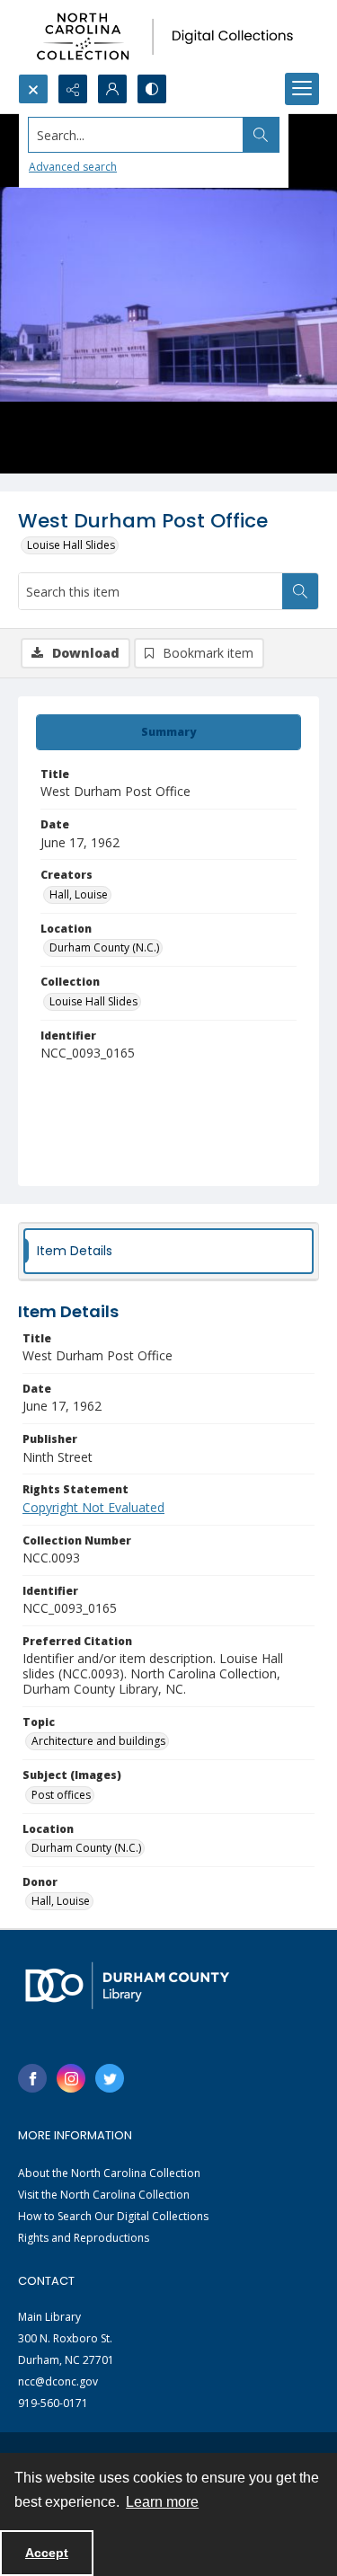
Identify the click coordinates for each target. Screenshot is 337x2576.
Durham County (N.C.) (104, 947)
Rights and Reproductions (84, 2238)
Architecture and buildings (98, 1741)
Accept (47, 2553)
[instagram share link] (71, 2078)
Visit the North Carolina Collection (104, 2195)
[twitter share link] (110, 2078)
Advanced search (73, 167)
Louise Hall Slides (71, 545)
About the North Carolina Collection (109, 2173)
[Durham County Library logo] (127, 1985)
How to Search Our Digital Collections (113, 2216)
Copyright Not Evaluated (93, 1507)
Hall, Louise (79, 894)
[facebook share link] (32, 2078)
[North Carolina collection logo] (168, 37)
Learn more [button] (162, 2502)
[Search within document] (300, 591)
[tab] (168, 732)
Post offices (61, 1795)
